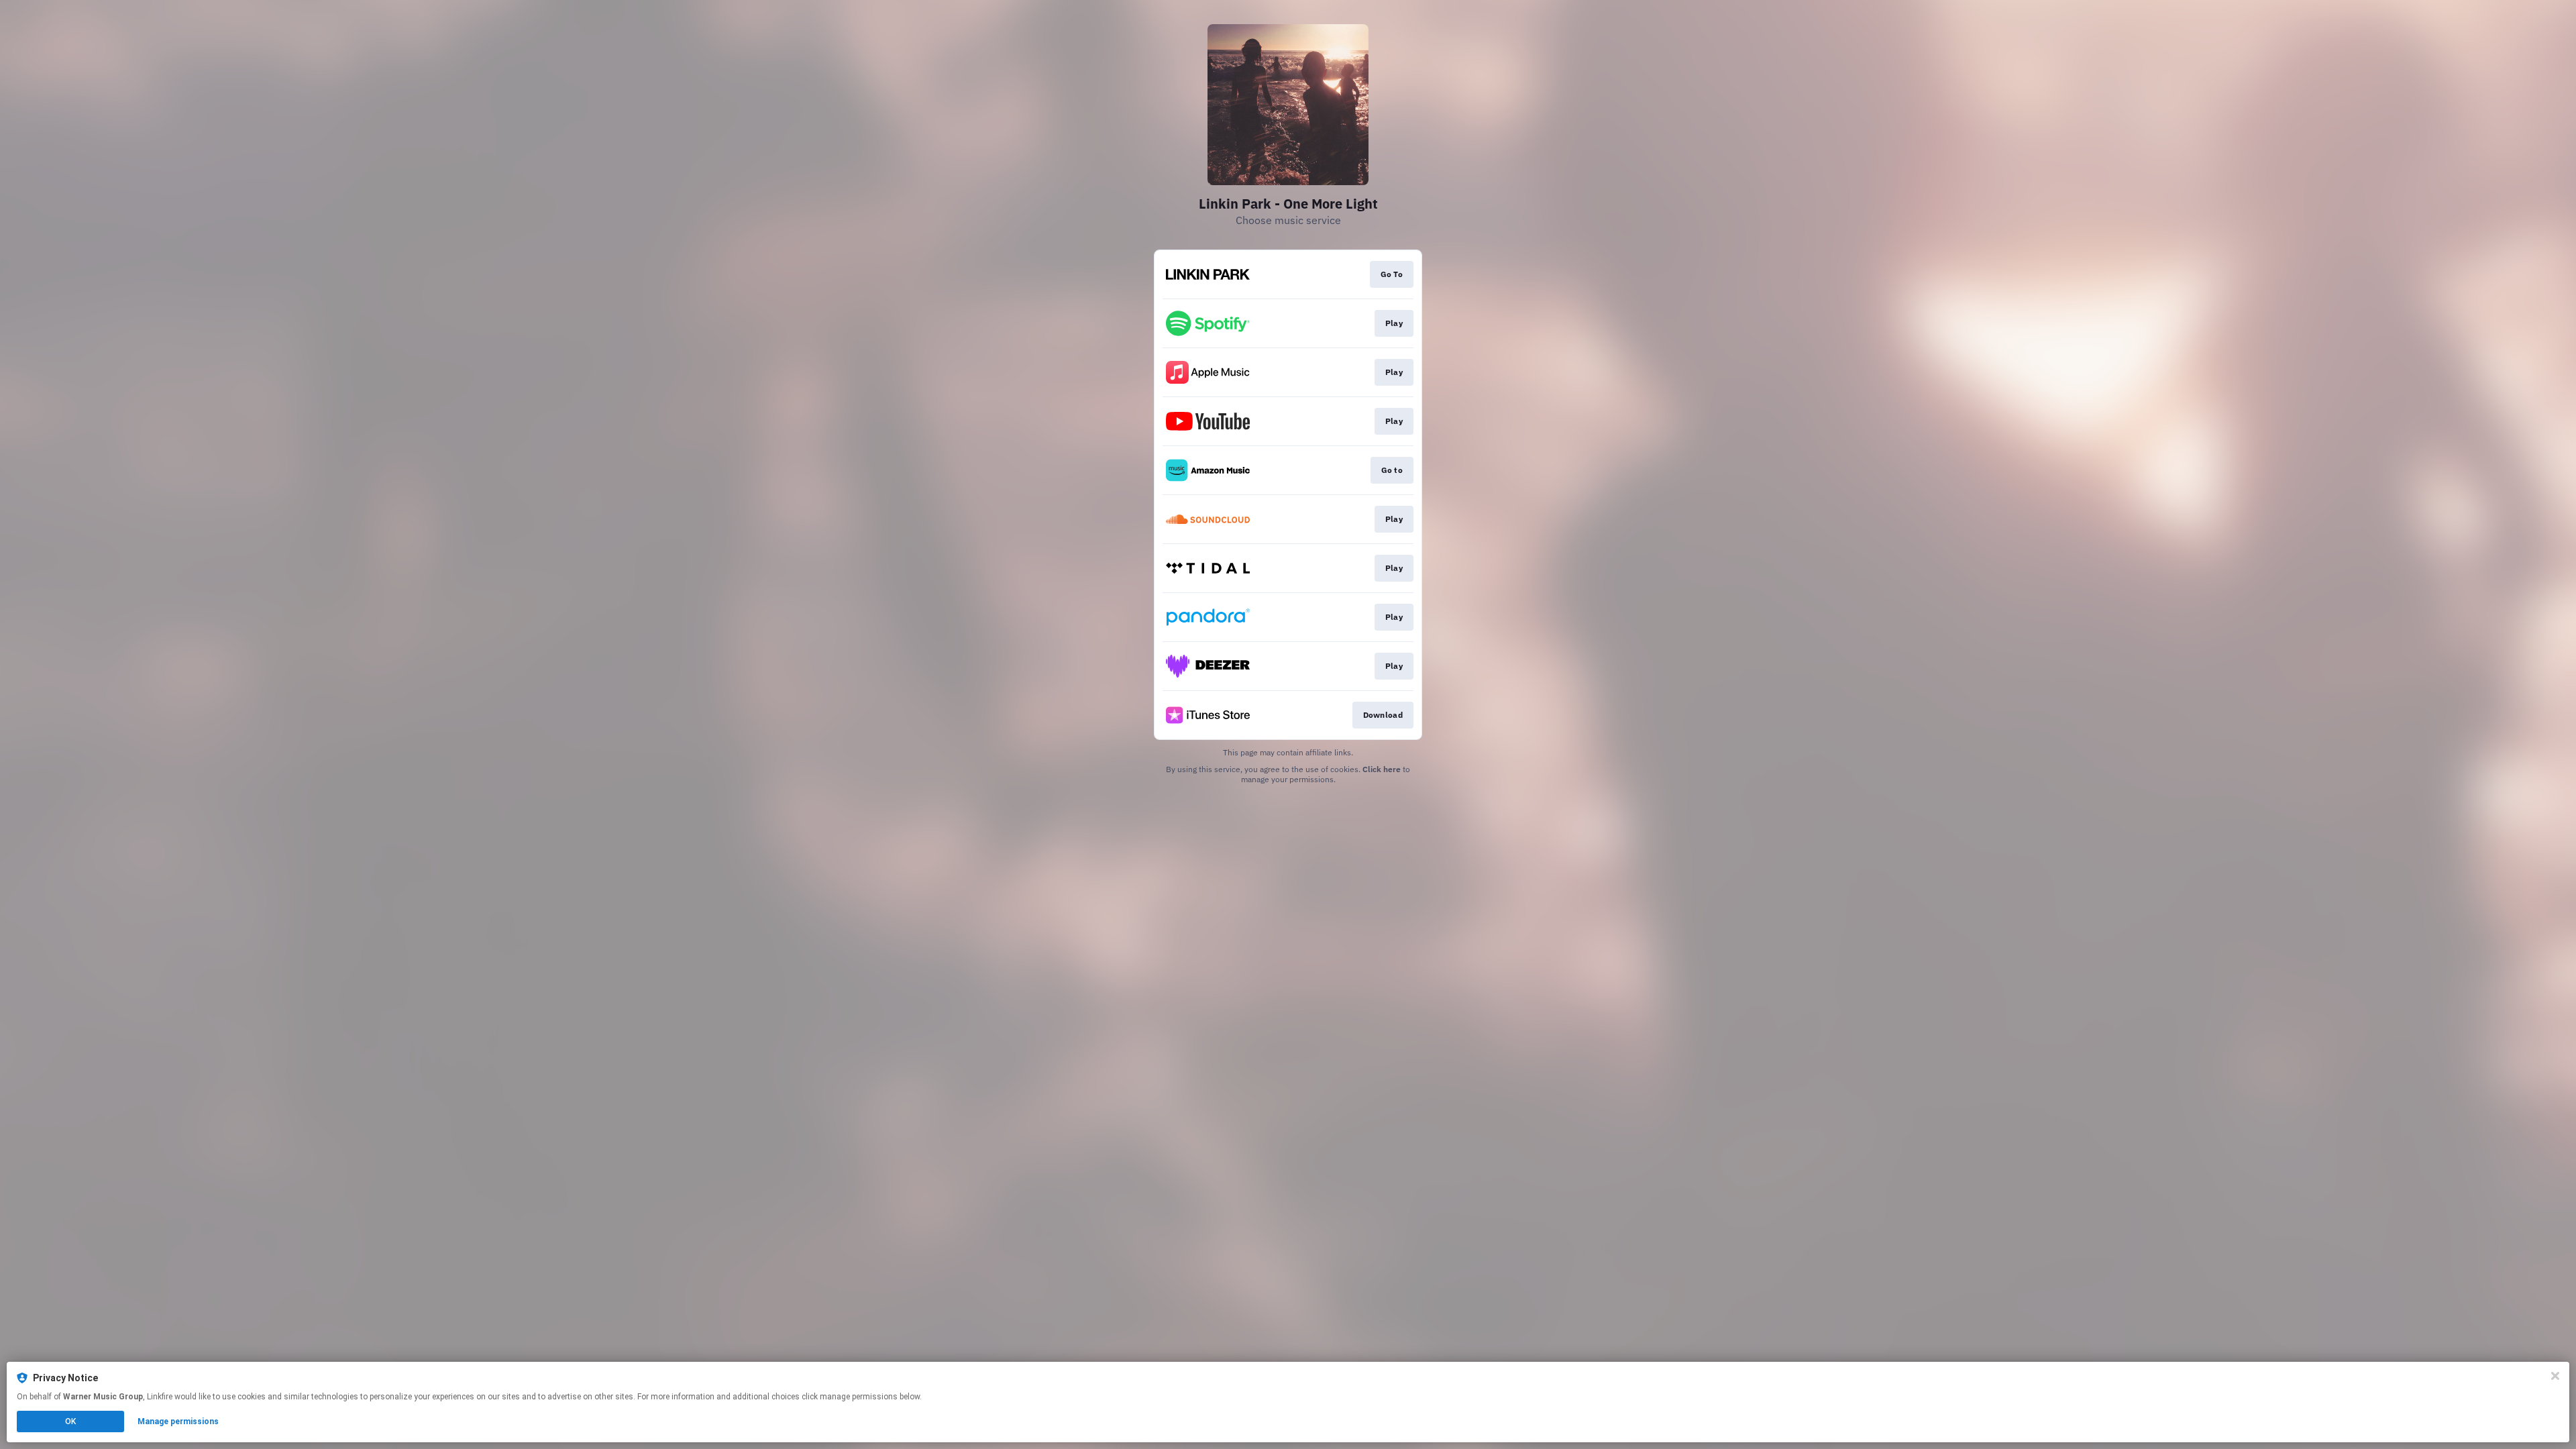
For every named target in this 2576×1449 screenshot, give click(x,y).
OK (70, 1421)
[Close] (2555, 1376)
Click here (1382, 769)
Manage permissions (178, 1421)
